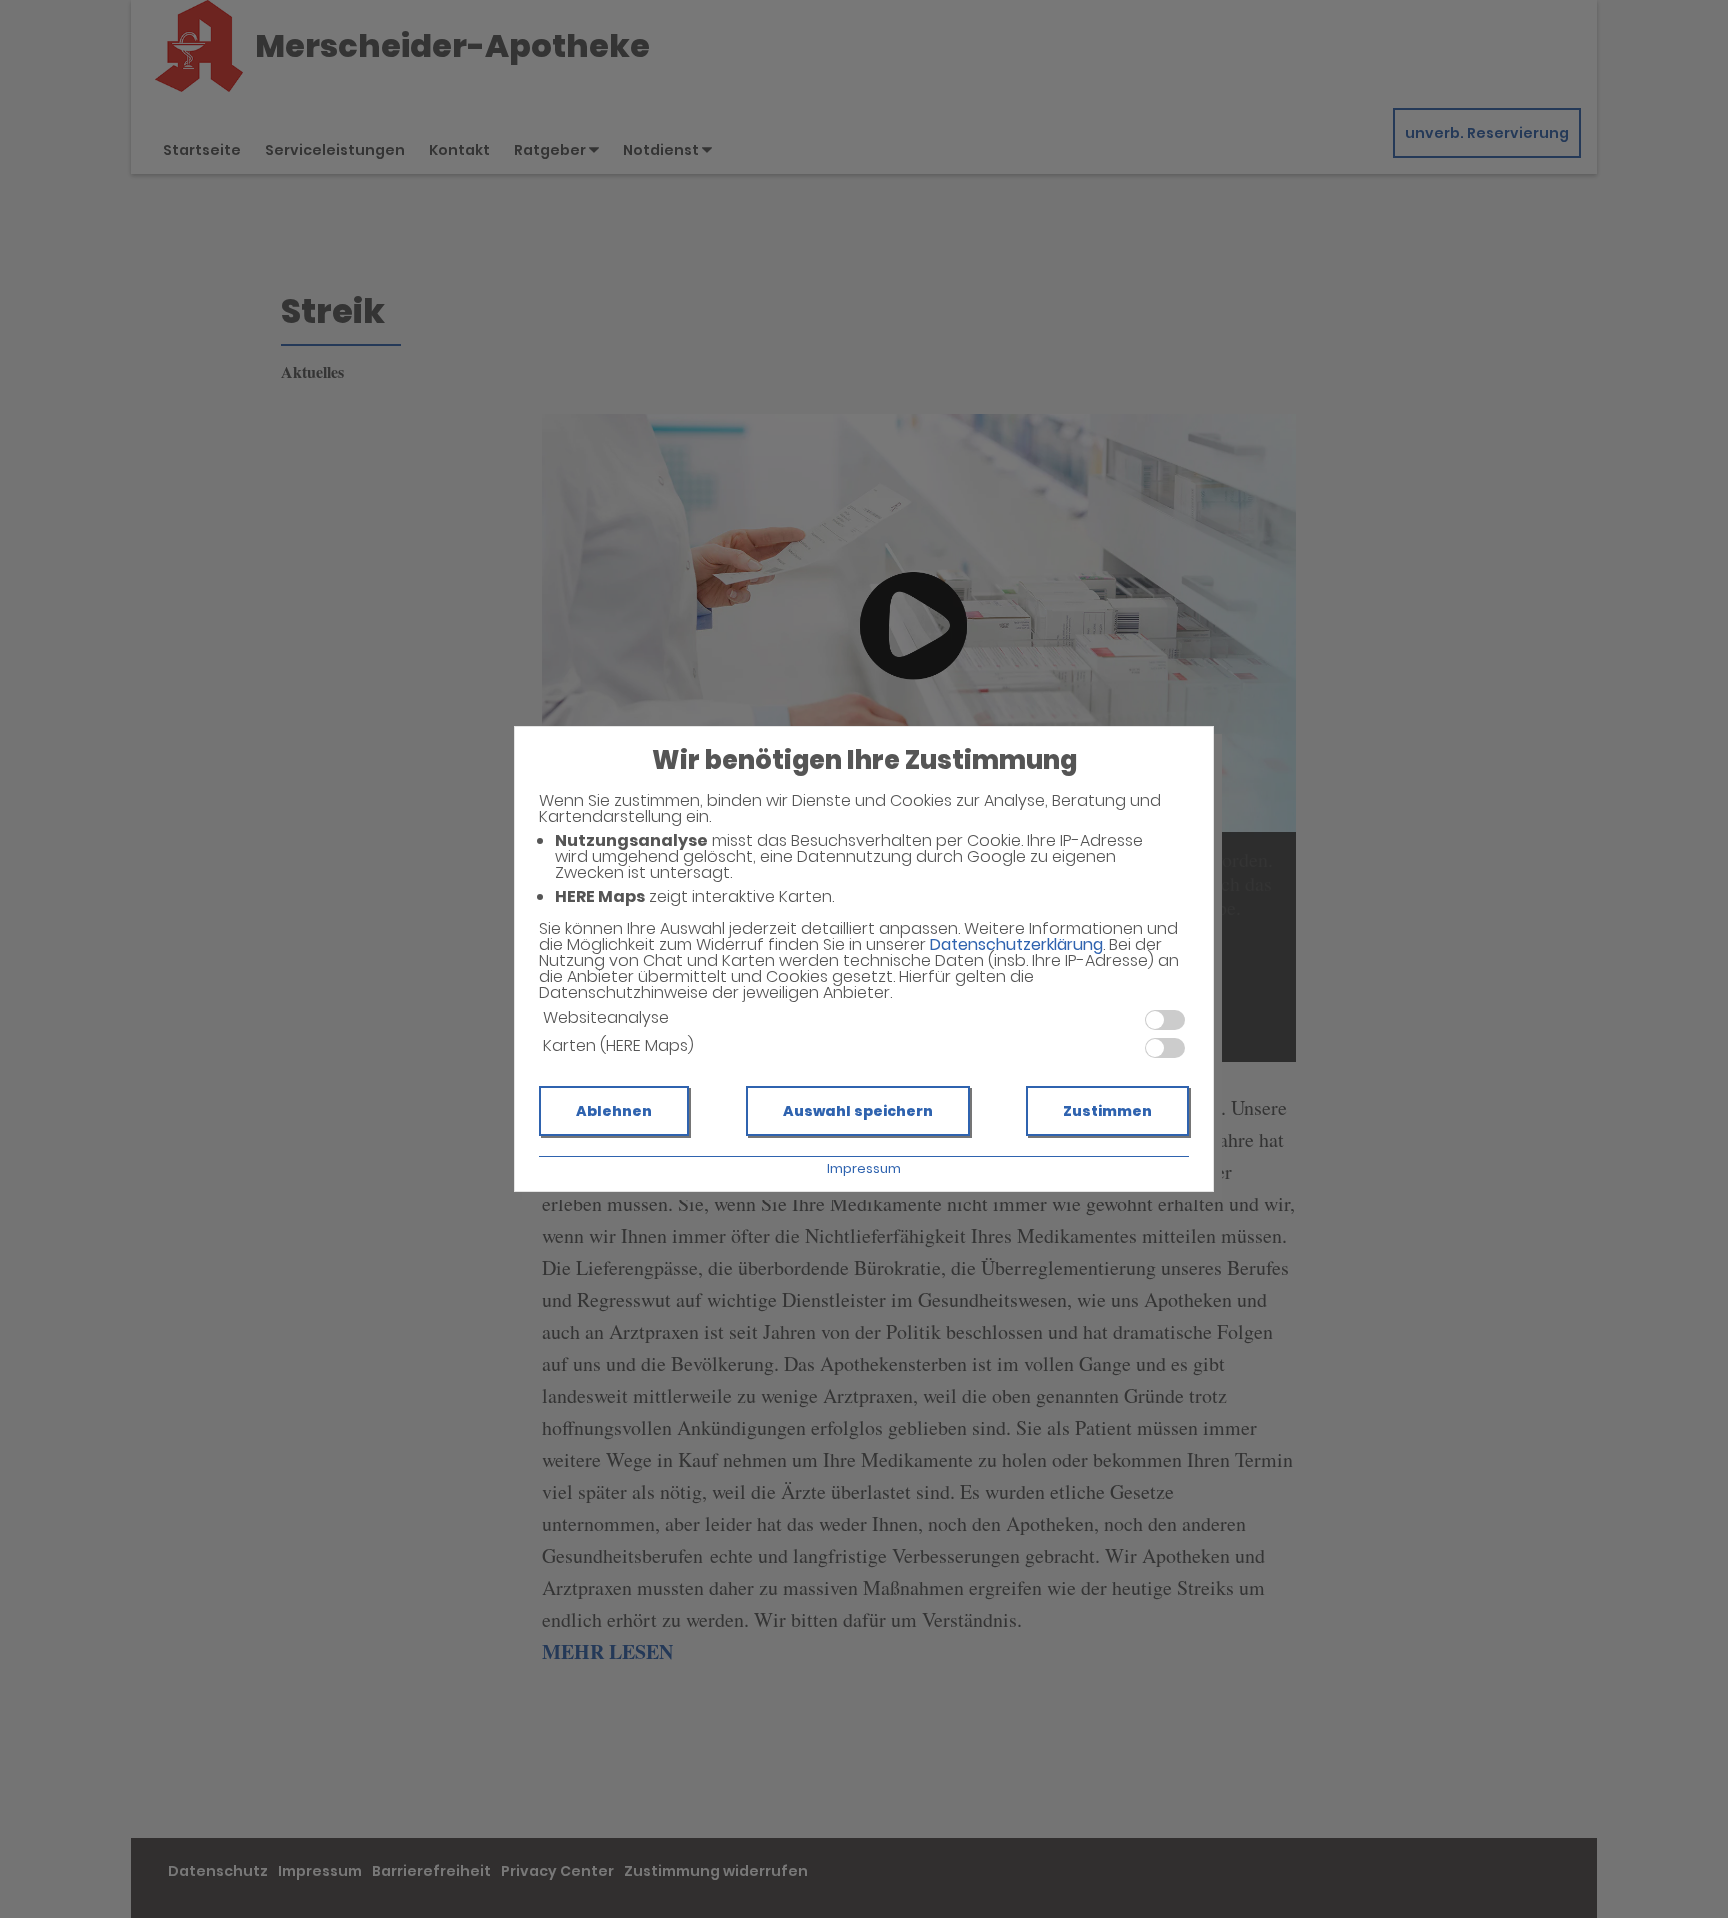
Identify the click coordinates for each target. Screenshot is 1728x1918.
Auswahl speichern (858, 1111)
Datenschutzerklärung (1016, 944)
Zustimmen (1107, 1111)
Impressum (864, 1168)
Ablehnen (614, 1111)
